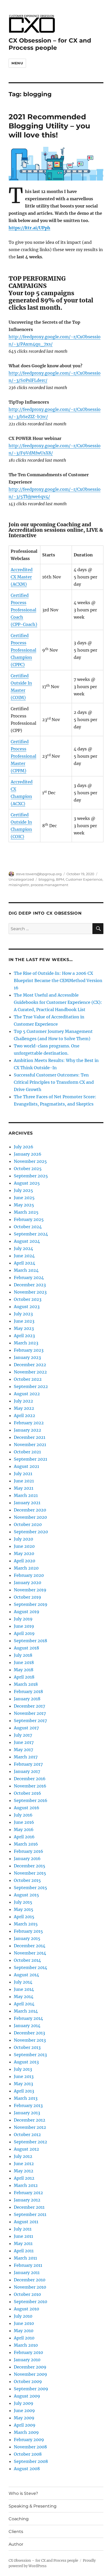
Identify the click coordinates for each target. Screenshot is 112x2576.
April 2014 (24, 2004)
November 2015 (30, 1873)
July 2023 (23, 1314)
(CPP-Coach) (24, 624)
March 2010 (26, 2345)
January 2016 (27, 1859)
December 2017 (29, 1706)
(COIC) (17, 837)
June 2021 (24, 1481)
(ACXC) (18, 804)
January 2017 (27, 1771)
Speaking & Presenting (33, 2506)
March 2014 (26, 2011)
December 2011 (29, 2207)
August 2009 (27, 2396)
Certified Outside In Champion (21, 822)
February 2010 (28, 2352)
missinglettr (19, 885)
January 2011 (27, 2273)
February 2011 (28, 2265)
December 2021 (30, 1437)
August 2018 (26, 1648)
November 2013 (30, 2040)
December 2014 (30, 1946)
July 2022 (23, 1401)
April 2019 (24, 1633)
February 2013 (28, 2105)
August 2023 (27, 1307)
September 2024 (31, 1234)
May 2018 (24, 1670)
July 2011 (23, 2229)
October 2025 (28, 1169)
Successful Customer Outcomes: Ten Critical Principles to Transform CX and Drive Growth (54, 1082)
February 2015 (28, 1931)
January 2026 (28, 1154)
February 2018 (28, 1691)
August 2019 (27, 1612)
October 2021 (27, 1452)
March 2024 (26, 1270)
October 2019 (27, 1597)
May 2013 (23, 2084)
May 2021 (24, 1488)
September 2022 (31, 1386)
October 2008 (28, 2454)
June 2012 (24, 2164)
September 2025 (31, 1176)
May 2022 (24, 1408)
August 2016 (27, 1808)
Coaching (19, 2519)
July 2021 (23, 1474)
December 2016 (30, 1779)
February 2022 (29, 1423)
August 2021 (26, 1466)
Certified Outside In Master (21, 683)
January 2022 (27, 1430)
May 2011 (23, 2243)
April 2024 (24, 1263)
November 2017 (30, 1713)
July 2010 (23, 2316)
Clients (16, 2532)
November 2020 (30, 1517)
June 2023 (24, 1321)
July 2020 (23, 1539)
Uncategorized (21, 879)
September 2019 (31, 1604)
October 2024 (28, 1227)
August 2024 (27, 1241)
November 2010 (30, 2287)
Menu (17, 63)
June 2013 (24, 2076)
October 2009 (28, 2381)
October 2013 (27, 2047)
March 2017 (26, 1757)
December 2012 (30, 2120)
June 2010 (24, 2323)
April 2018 (24, 1677)
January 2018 (27, 1699)
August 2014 (26, 1975)
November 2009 (30, 2374)
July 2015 (23, 1902)
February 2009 (29, 2440)
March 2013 (26, 2098)
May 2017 (23, 1750)
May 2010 (24, 2331)
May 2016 (24, 1829)
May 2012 (24, 2171)
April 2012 (24, 2178)
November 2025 (30, 1161)
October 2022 (28, 1379)
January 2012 (27, 2200)
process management (49, 885)
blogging (46, 879)
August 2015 (26, 1895)
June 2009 (24, 2411)
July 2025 (23, 1190)
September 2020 (31, 1532)
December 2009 (30, 2367)
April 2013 (24, 2091)
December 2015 (30, 1866)
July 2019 (23, 1619)
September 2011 (30, 2214)
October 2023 (28, 1299)
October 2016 (27, 1793)
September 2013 (30, 2055)
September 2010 (30, 2302)
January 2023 (27, 1357)
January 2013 (27, 2113)
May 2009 (24, 2418)
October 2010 (27, 2294)
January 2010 (27, 2360)
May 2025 (24, 1205)
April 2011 (24, 2251)
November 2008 (30, 2447)
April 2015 (24, 1917)
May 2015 (24, 1909)
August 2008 (27, 2469)
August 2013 (26, 2062)
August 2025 (27, 1183)
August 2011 (26, 2222)
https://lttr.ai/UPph (29, 228)
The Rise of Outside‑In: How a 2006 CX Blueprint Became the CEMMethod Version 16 (58, 980)
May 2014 (24, 1997)
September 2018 (30, 1641)
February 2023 (29, 1350)
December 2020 (30, 1510)
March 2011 (25, 2258)
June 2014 (24, 1989)
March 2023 (26, 1343)
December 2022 (30, 1365)
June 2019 (24, 1626)
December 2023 (30, 1285)
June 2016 (24, 1822)
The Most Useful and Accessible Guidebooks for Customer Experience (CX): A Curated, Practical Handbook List (58, 1002)
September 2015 (30, 1888)
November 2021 (30, 1445)
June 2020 (24, 1546)
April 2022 (24, 1415)
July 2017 (23, 1735)
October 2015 (27, 1880)
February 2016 (29, 1851)
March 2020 (26, 1568)
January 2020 (27, 1583)
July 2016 (23, 1815)
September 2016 (31, 1800)
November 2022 (30, 1372)
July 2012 (23, 2156)
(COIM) (18, 697)
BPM (60, 879)
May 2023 (24, 1328)
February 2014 (28, 2018)
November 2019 (30, 1590)
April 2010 (24, 2338)
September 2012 (30, 2142)
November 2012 (30, 2127)
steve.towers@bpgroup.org (39, 874)
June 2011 (23, 2236)
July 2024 (23, 1248)
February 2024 (29, 1277)
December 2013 (29, 2033)
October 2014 (27, 1960)
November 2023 (30, 1292)
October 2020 (28, 1524)
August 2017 (26, 1728)
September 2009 (31, 2389)
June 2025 (24, 1198)
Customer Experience (84, 879)
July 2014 (23, 1982)
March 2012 (26, 2185)
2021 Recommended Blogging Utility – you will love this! (49, 126)
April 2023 (24, 1336)
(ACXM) (19, 584)
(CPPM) (18, 771)
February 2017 (28, 1764)
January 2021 (27, 1503)
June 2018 (24, 1662)
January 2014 (27, 2026)
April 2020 (24, 1561)
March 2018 (26, 1684)
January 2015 (27, 1938)
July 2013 (23, 2069)
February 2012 (28, 2193)
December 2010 (30, 2280)
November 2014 (30, 1953)
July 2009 (24, 2403)
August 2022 (27, 1394)
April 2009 (25, 2425)
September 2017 (30, 1721)
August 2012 (26, 2149)
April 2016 (24, 1837)
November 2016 (30, 1786)
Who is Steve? (23, 2493)
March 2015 (26, 1924)
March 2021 (26, 1495)
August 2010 (26, 2309)
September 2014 (30, 1967)
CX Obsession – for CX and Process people (50, 44)
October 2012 (27, 2135)
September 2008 (31, 2461)
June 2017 (24, 1742)
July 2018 (23, 1655)
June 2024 (24, 1256)
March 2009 (26, 2432)
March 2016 (26, 1844)
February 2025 (29, 1219)
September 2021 (30, 1459)
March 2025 (26, 1212)
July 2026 (24, 1147)
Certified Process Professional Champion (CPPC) (23, 650)
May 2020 (24, 1553)
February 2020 (29, 1575)
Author (16, 2544)
